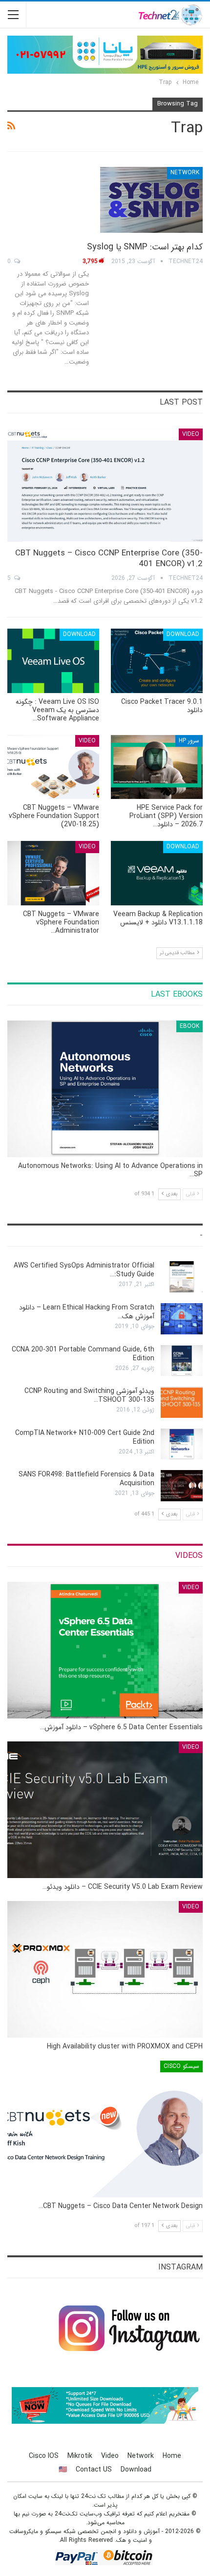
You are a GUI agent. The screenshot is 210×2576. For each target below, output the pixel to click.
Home (172, 2456)
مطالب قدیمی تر (178, 953)
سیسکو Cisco (181, 2066)
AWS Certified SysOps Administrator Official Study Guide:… (84, 1270)
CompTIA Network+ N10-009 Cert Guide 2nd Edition (85, 1437)
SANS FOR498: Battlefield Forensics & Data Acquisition (86, 1479)
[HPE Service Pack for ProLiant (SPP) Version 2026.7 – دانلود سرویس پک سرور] (157, 767)
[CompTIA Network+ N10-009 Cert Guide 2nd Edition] (182, 1444)
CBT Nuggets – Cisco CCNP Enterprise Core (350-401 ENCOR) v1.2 (109, 559)
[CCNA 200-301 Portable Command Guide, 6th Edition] (182, 1361)
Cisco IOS (44, 2456)
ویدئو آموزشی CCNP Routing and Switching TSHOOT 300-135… (89, 1395)
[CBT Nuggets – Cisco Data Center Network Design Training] (105, 2129)
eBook (189, 1026)
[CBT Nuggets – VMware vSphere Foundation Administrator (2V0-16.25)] (53, 873)
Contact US (94, 2470)
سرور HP (189, 741)
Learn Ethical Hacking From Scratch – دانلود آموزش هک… (87, 1312)
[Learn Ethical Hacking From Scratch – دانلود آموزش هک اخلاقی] (182, 1319)
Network (185, 173)
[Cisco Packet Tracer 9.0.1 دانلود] (157, 661)
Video (191, 434)
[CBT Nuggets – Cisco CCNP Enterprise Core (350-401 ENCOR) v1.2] (105, 485)
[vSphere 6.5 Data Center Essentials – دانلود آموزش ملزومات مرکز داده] (105, 1650)
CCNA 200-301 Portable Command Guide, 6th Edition (83, 1354)
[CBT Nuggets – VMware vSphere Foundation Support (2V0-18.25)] (53, 767)
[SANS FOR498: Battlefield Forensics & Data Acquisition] (182, 1486)
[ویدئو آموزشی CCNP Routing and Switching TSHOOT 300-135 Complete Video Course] (182, 1402)
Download (183, 634)
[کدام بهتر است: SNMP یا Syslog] (151, 200)
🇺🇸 (63, 2470)
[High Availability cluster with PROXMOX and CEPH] (105, 1969)
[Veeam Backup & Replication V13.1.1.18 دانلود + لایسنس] (157, 873)
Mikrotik (80, 2456)
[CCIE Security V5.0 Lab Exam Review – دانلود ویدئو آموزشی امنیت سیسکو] (105, 1810)
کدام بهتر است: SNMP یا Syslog (145, 247)
